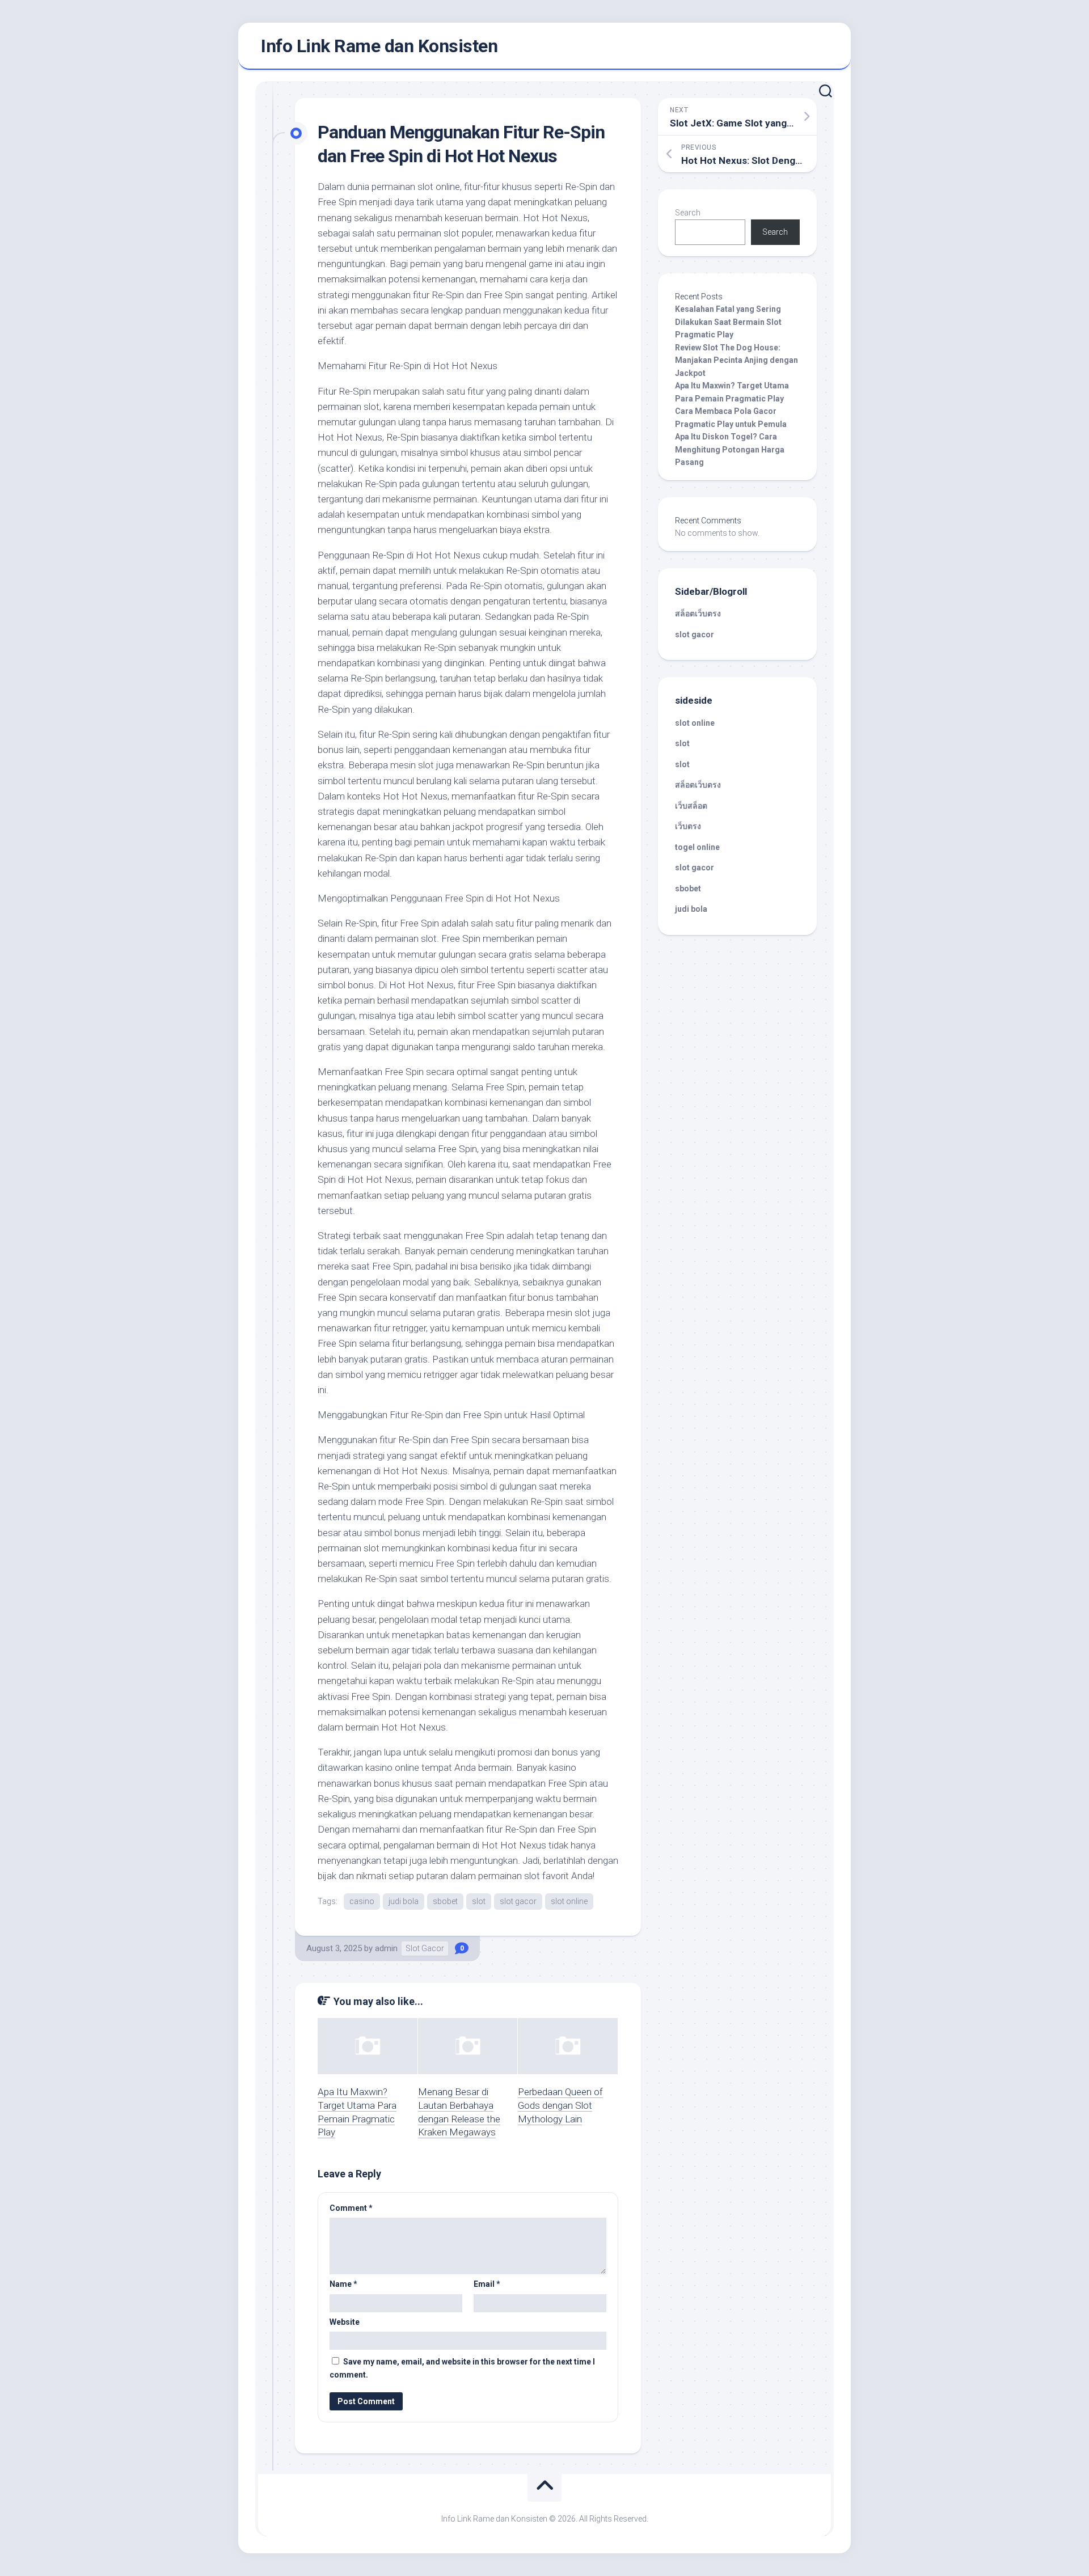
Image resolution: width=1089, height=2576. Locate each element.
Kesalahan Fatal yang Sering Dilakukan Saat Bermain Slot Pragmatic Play (728, 322)
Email (487, 2284)
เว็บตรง (688, 826)
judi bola (404, 1901)
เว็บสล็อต (691, 806)
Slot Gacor (425, 1948)
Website (345, 2322)
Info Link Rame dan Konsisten (379, 46)
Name (343, 2284)
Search (688, 213)
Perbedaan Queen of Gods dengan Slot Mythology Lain (560, 2105)
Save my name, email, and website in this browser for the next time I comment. (462, 2368)
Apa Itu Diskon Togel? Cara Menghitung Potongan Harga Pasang (730, 449)
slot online (569, 1901)
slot (479, 1901)
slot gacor (518, 1901)
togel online (697, 847)
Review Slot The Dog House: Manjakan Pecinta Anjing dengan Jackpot (736, 360)
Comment (351, 2208)
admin (386, 1948)
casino (362, 1901)
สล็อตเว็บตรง (698, 614)
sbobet (445, 1901)
